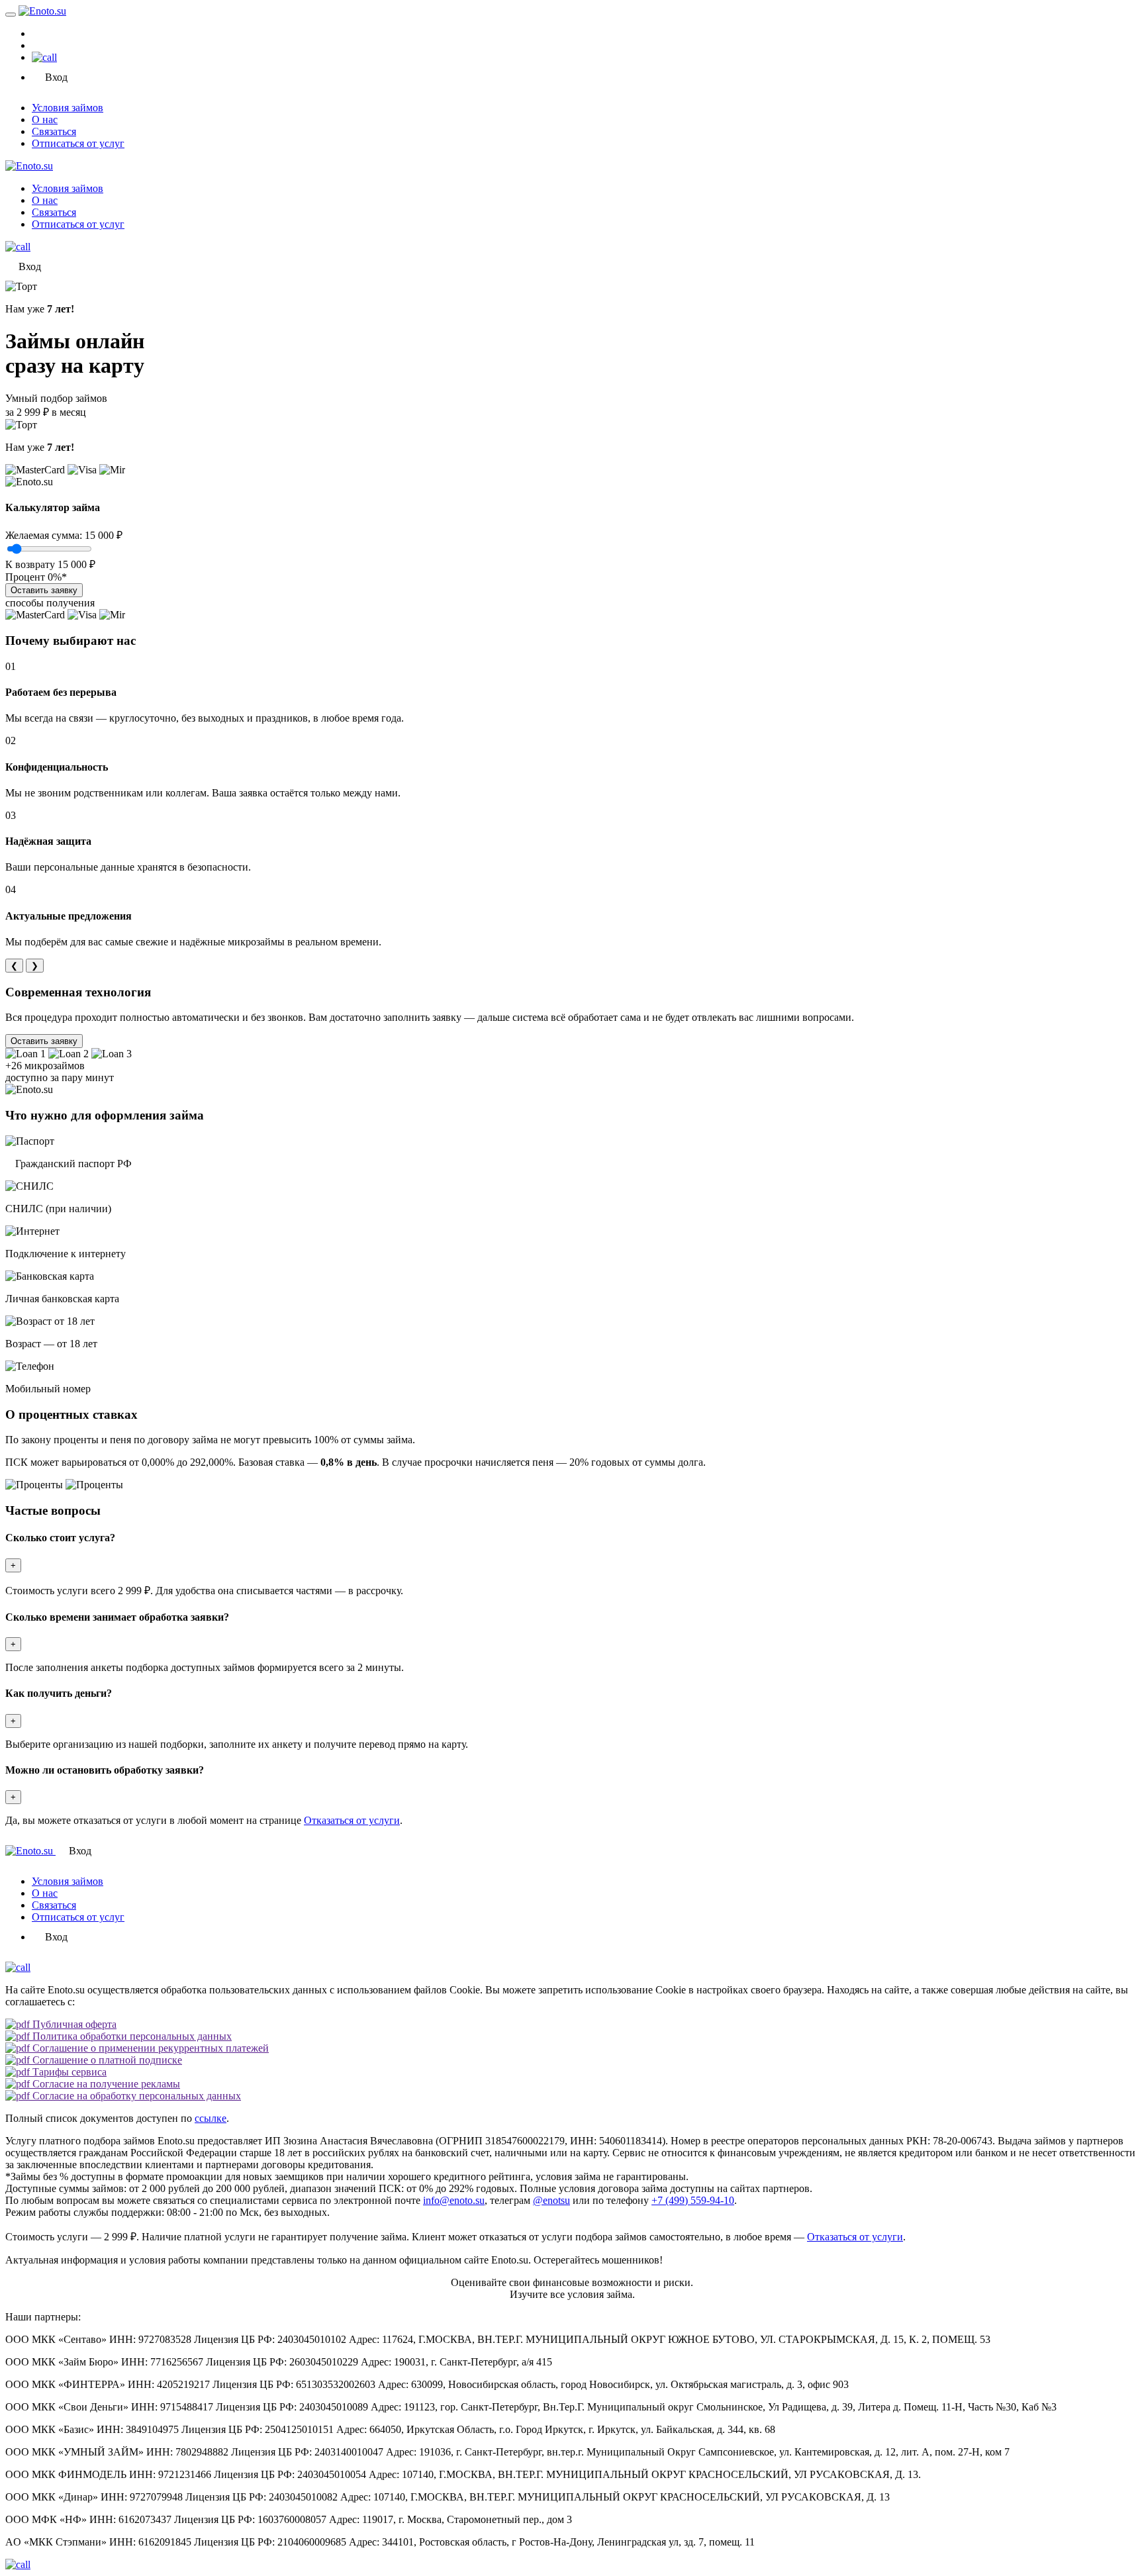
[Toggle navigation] (11, 15)
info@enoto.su (454, 2200)
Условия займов (68, 108)
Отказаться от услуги (352, 1820)
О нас (45, 119)
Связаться (54, 131)
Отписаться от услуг (78, 143)
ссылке (211, 2118)
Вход (56, 77)
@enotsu (551, 2200)
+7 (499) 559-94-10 (693, 2200)
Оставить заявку (44, 590)
